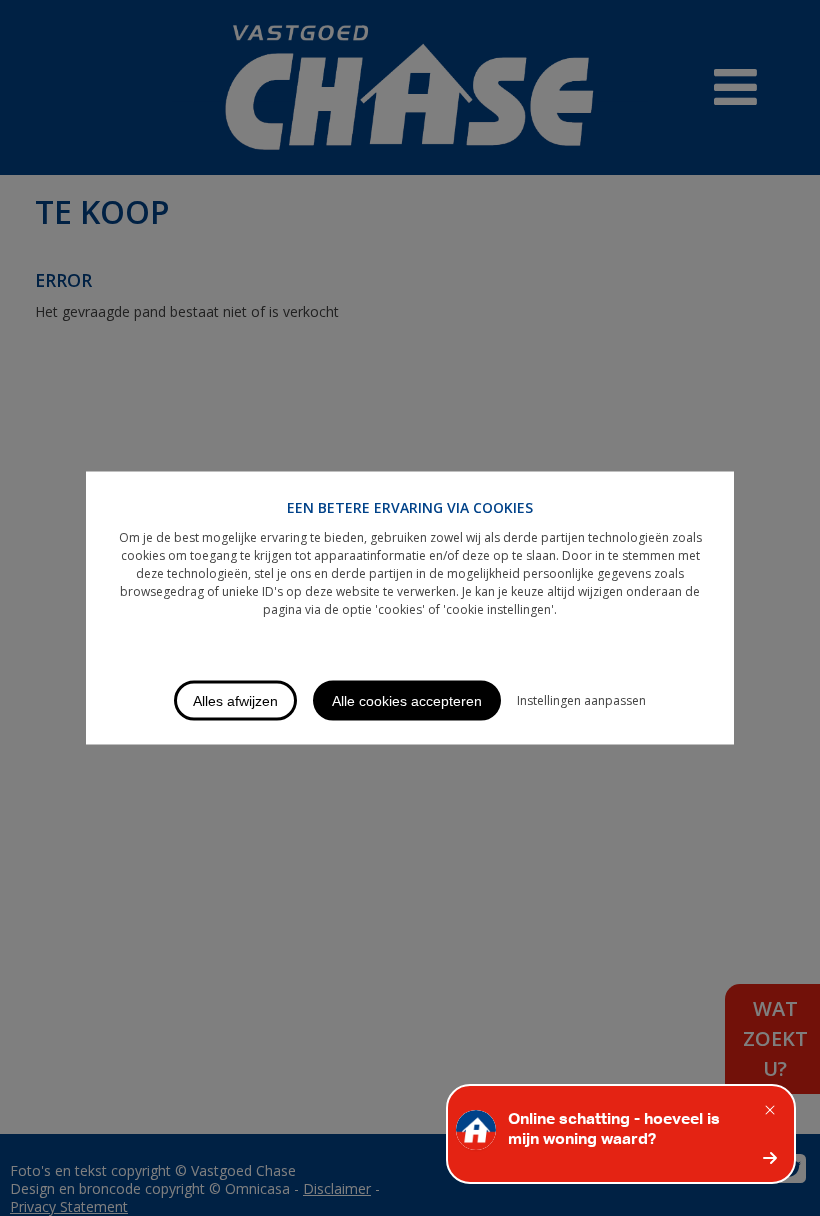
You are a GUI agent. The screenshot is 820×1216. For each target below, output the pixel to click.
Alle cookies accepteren (407, 701)
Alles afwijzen (235, 701)
